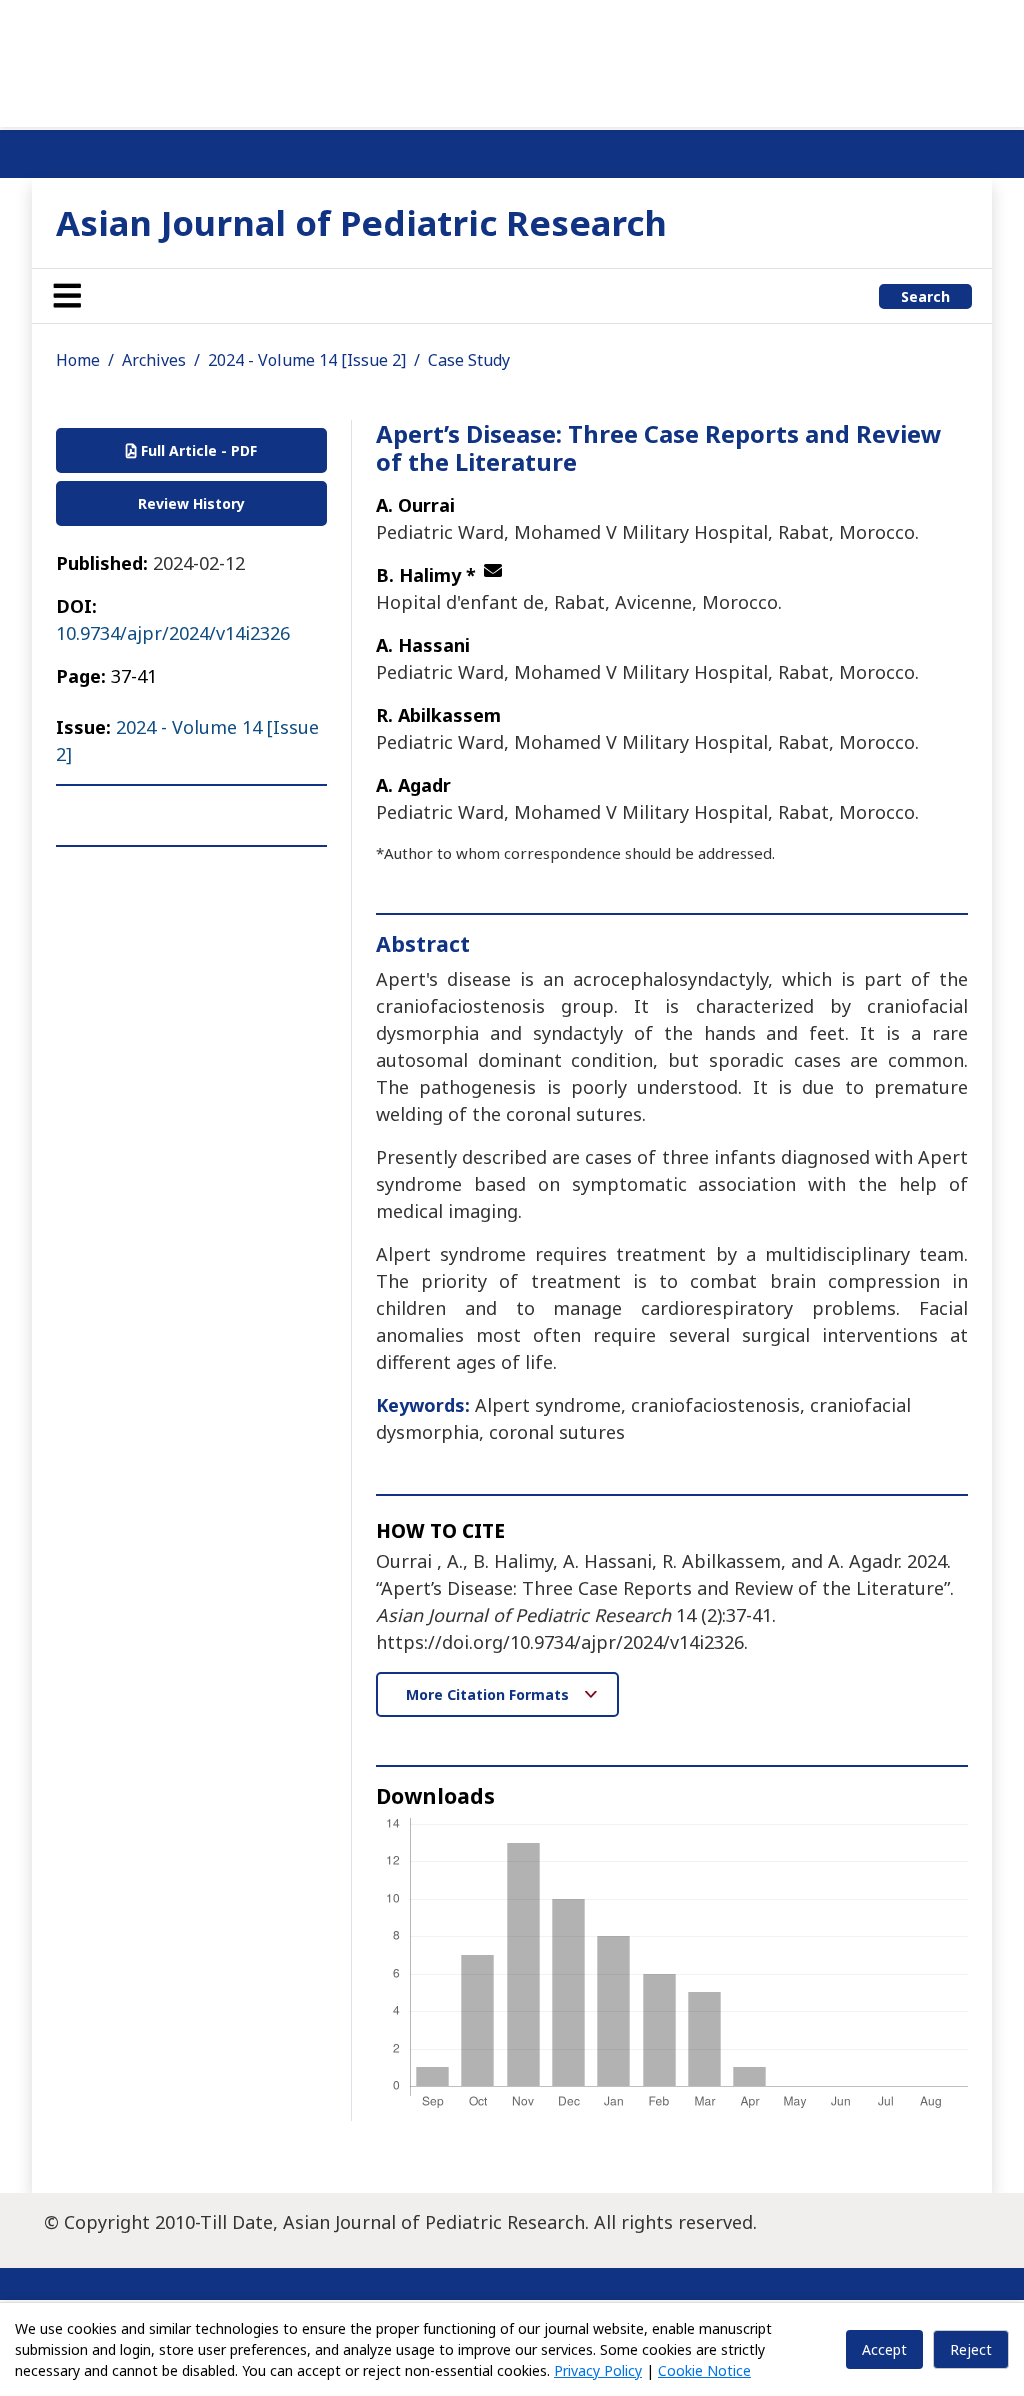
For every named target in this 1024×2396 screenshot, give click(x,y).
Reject (971, 2349)
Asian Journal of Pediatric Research (361, 222)
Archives (154, 360)
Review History (191, 503)
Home (78, 360)
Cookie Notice (704, 2370)
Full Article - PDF (197, 450)
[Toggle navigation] (67, 296)
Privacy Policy (598, 2370)
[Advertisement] (512, 60)
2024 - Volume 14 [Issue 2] (307, 360)
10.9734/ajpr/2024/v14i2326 (173, 633)
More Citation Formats (489, 1694)
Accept (884, 2349)
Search (925, 296)
